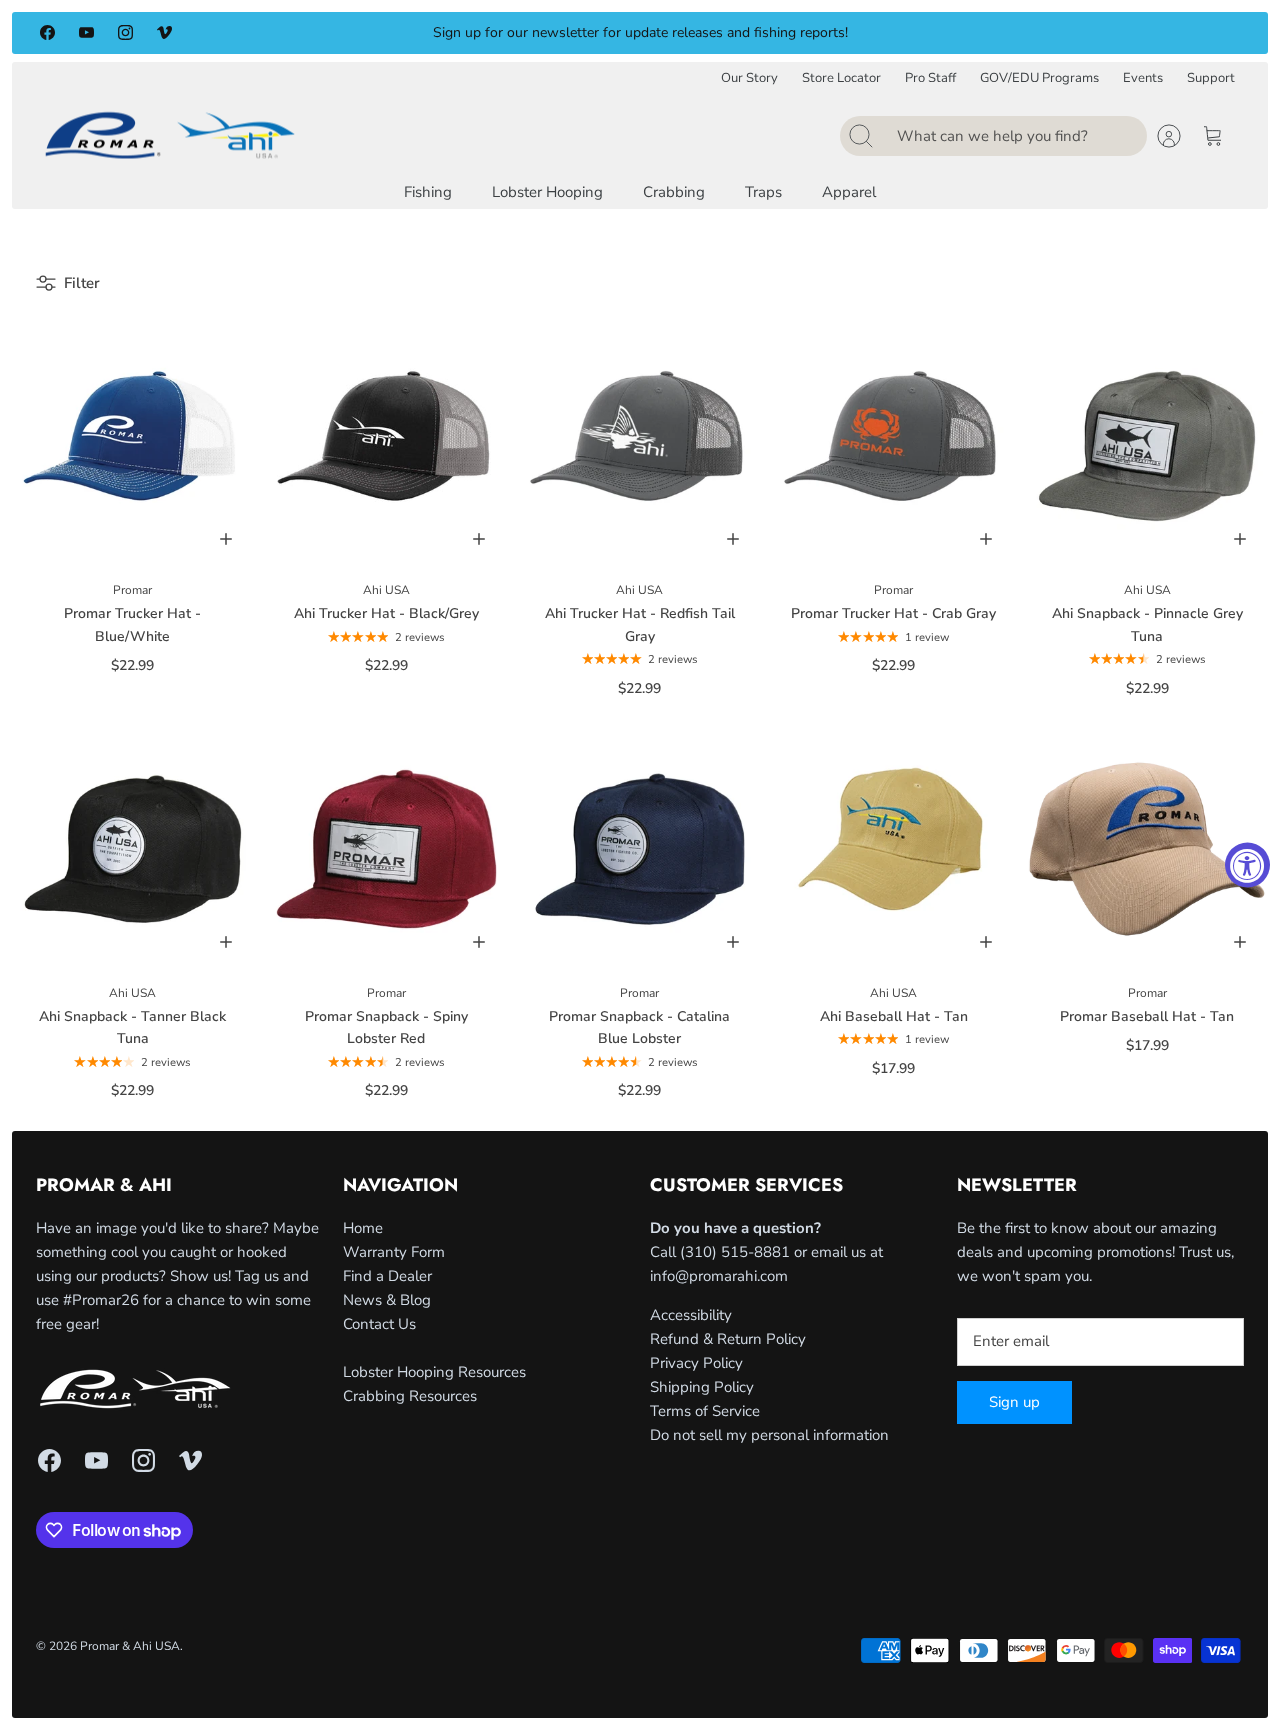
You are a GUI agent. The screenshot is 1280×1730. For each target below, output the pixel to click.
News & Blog (387, 1300)
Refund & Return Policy (728, 1339)
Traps (763, 192)
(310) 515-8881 (735, 1252)
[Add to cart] (226, 539)
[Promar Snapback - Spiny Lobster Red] (387, 849)
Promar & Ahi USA (130, 1646)
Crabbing (674, 192)
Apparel (849, 192)
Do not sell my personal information (769, 1435)
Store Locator (841, 78)
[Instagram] (125, 32)
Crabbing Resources (410, 1396)
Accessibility (691, 1315)
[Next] (927, 33)
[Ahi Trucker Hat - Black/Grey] (387, 446)
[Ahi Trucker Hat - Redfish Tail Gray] (640, 446)
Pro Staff (930, 78)
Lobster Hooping (547, 192)
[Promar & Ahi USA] (170, 134)
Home (363, 1228)
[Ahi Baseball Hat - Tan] (894, 849)
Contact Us (379, 1324)
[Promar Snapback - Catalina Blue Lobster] (640, 849)
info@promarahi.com (719, 1276)
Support (1211, 78)
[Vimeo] (164, 32)
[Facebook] (47, 32)
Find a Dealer (387, 1276)
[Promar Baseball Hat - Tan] (1147, 849)
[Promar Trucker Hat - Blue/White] (133, 446)
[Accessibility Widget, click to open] (1247, 865)
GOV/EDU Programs (1039, 78)
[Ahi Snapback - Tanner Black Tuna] (133, 849)
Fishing (428, 192)
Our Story (749, 78)
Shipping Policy (702, 1387)
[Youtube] (86, 32)
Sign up (1014, 1402)
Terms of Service (705, 1411)
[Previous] (353, 33)
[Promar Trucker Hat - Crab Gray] (894, 446)
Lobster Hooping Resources (434, 1372)
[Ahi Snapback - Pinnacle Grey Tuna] (1147, 446)
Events (1143, 78)
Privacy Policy (696, 1363)
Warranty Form (394, 1252)
